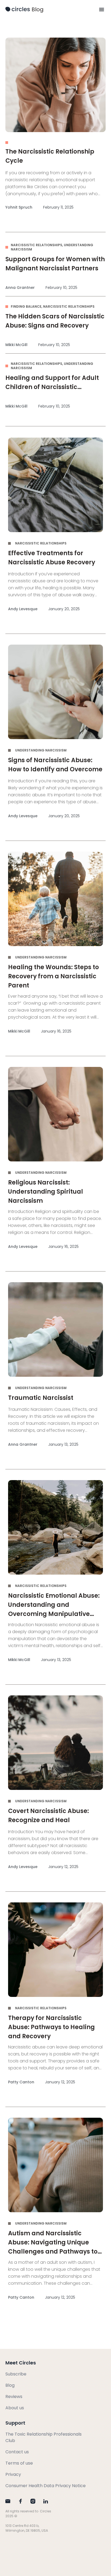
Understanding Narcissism (41, 750)
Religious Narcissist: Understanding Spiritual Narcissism (46, 1192)
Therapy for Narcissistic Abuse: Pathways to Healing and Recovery (51, 2027)
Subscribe (16, 2374)
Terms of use (19, 2463)
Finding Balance (26, 306)
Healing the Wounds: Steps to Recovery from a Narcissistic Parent (53, 976)
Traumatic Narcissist (41, 1398)
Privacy (13, 2474)
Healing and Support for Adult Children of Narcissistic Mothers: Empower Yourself (52, 387)
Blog (38, 9)
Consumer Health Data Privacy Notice (46, 2486)
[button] (102, 9)
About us (15, 2408)
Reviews (14, 2397)
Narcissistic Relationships (37, 245)
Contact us (17, 2452)
